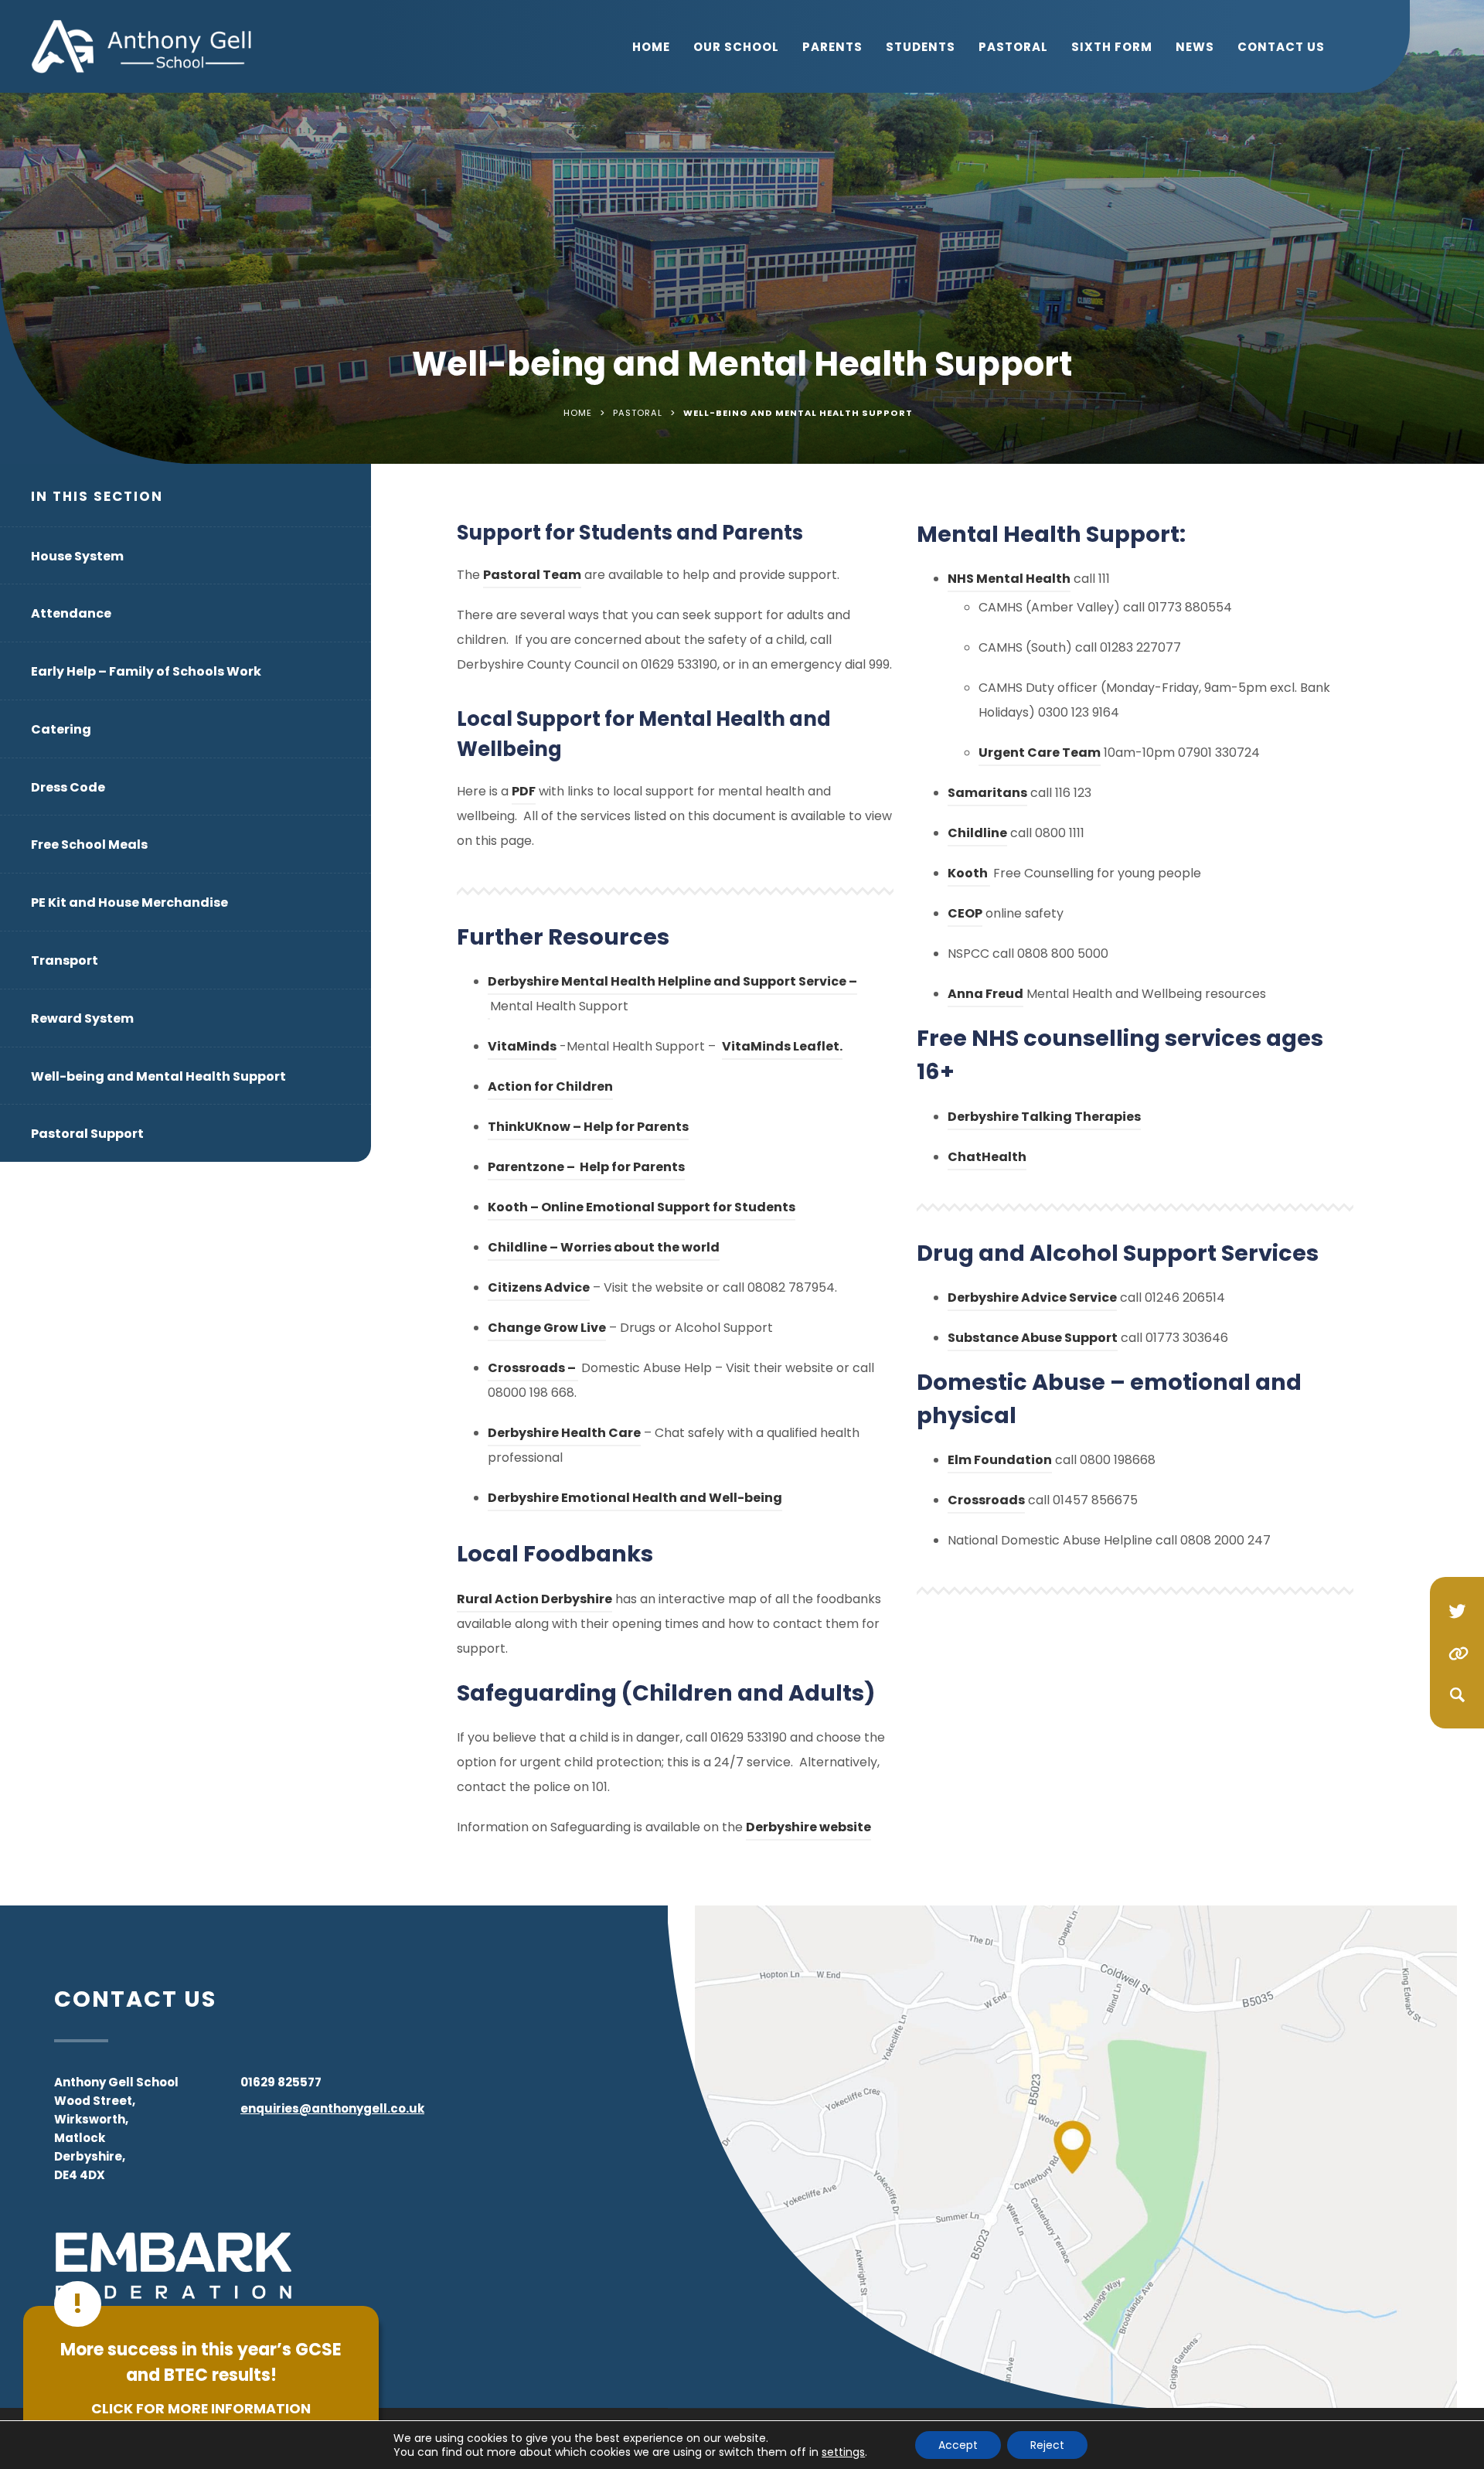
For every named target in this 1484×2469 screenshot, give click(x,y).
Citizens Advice (539, 1290)
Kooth (969, 875)
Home (651, 47)
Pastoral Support (87, 1134)
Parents (832, 47)
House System (77, 556)
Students (921, 47)
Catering (61, 729)
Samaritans (987, 795)
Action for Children (550, 1089)
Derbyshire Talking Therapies (1044, 1119)
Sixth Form (1112, 47)
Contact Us (1281, 47)
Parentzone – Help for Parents (586, 1169)
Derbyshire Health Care (564, 1435)
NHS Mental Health (1009, 581)
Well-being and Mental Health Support (158, 1076)
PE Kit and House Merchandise (129, 902)
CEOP (965, 916)
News (1195, 47)
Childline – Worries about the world (604, 1250)
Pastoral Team (532, 575)
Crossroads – (533, 1370)
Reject (1047, 2445)
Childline (977, 835)
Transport (65, 960)
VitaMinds (522, 1049)
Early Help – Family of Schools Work (146, 671)
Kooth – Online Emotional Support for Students (642, 1209)
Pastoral (1013, 47)
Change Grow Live (547, 1330)
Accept (958, 2445)
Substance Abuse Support (1033, 1340)
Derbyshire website (808, 1829)
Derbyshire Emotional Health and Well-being (635, 1500)
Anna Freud (985, 996)
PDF (524, 793)
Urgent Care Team (1040, 755)
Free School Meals (89, 845)
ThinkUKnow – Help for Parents (588, 1129)
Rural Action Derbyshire (534, 1601)
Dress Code (68, 787)
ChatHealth (987, 1159)
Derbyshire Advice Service (1032, 1300)
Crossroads (986, 1502)
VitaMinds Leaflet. (782, 1049)
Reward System (82, 1018)
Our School (736, 47)
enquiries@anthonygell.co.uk (332, 2108)
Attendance (71, 613)
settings (843, 2452)
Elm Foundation (1000, 1462)
